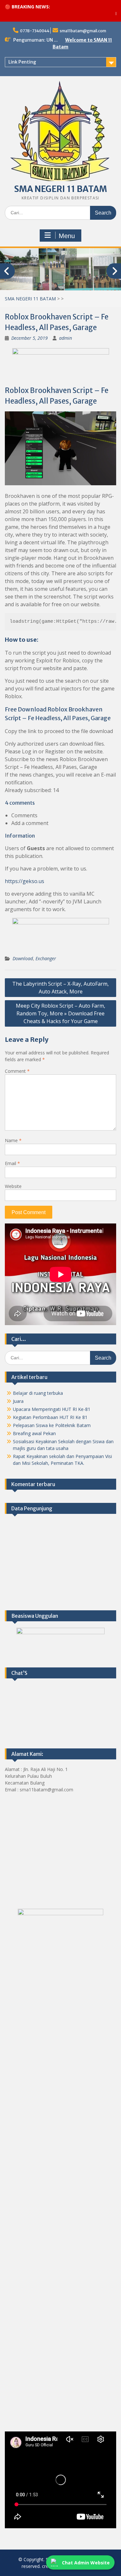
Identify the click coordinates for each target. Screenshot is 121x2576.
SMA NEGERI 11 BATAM (61, 189)
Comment (17, 1071)
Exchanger (46, 958)
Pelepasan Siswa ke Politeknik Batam (52, 1425)
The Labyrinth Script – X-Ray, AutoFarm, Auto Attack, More (60, 988)
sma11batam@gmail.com (83, 31)
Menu (67, 236)
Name (13, 1140)
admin (66, 338)
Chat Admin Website (86, 2563)
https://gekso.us (25, 881)
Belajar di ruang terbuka (38, 1393)
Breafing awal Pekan (34, 1433)
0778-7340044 (35, 31)
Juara (18, 1401)
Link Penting (22, 62)
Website (13, 1186)
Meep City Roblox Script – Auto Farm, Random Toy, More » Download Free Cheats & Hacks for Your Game (60, 1013)
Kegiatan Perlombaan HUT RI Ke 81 (50, 1417)
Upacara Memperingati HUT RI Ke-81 (52, 1409)
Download (23, 958)
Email (12, 1163)
